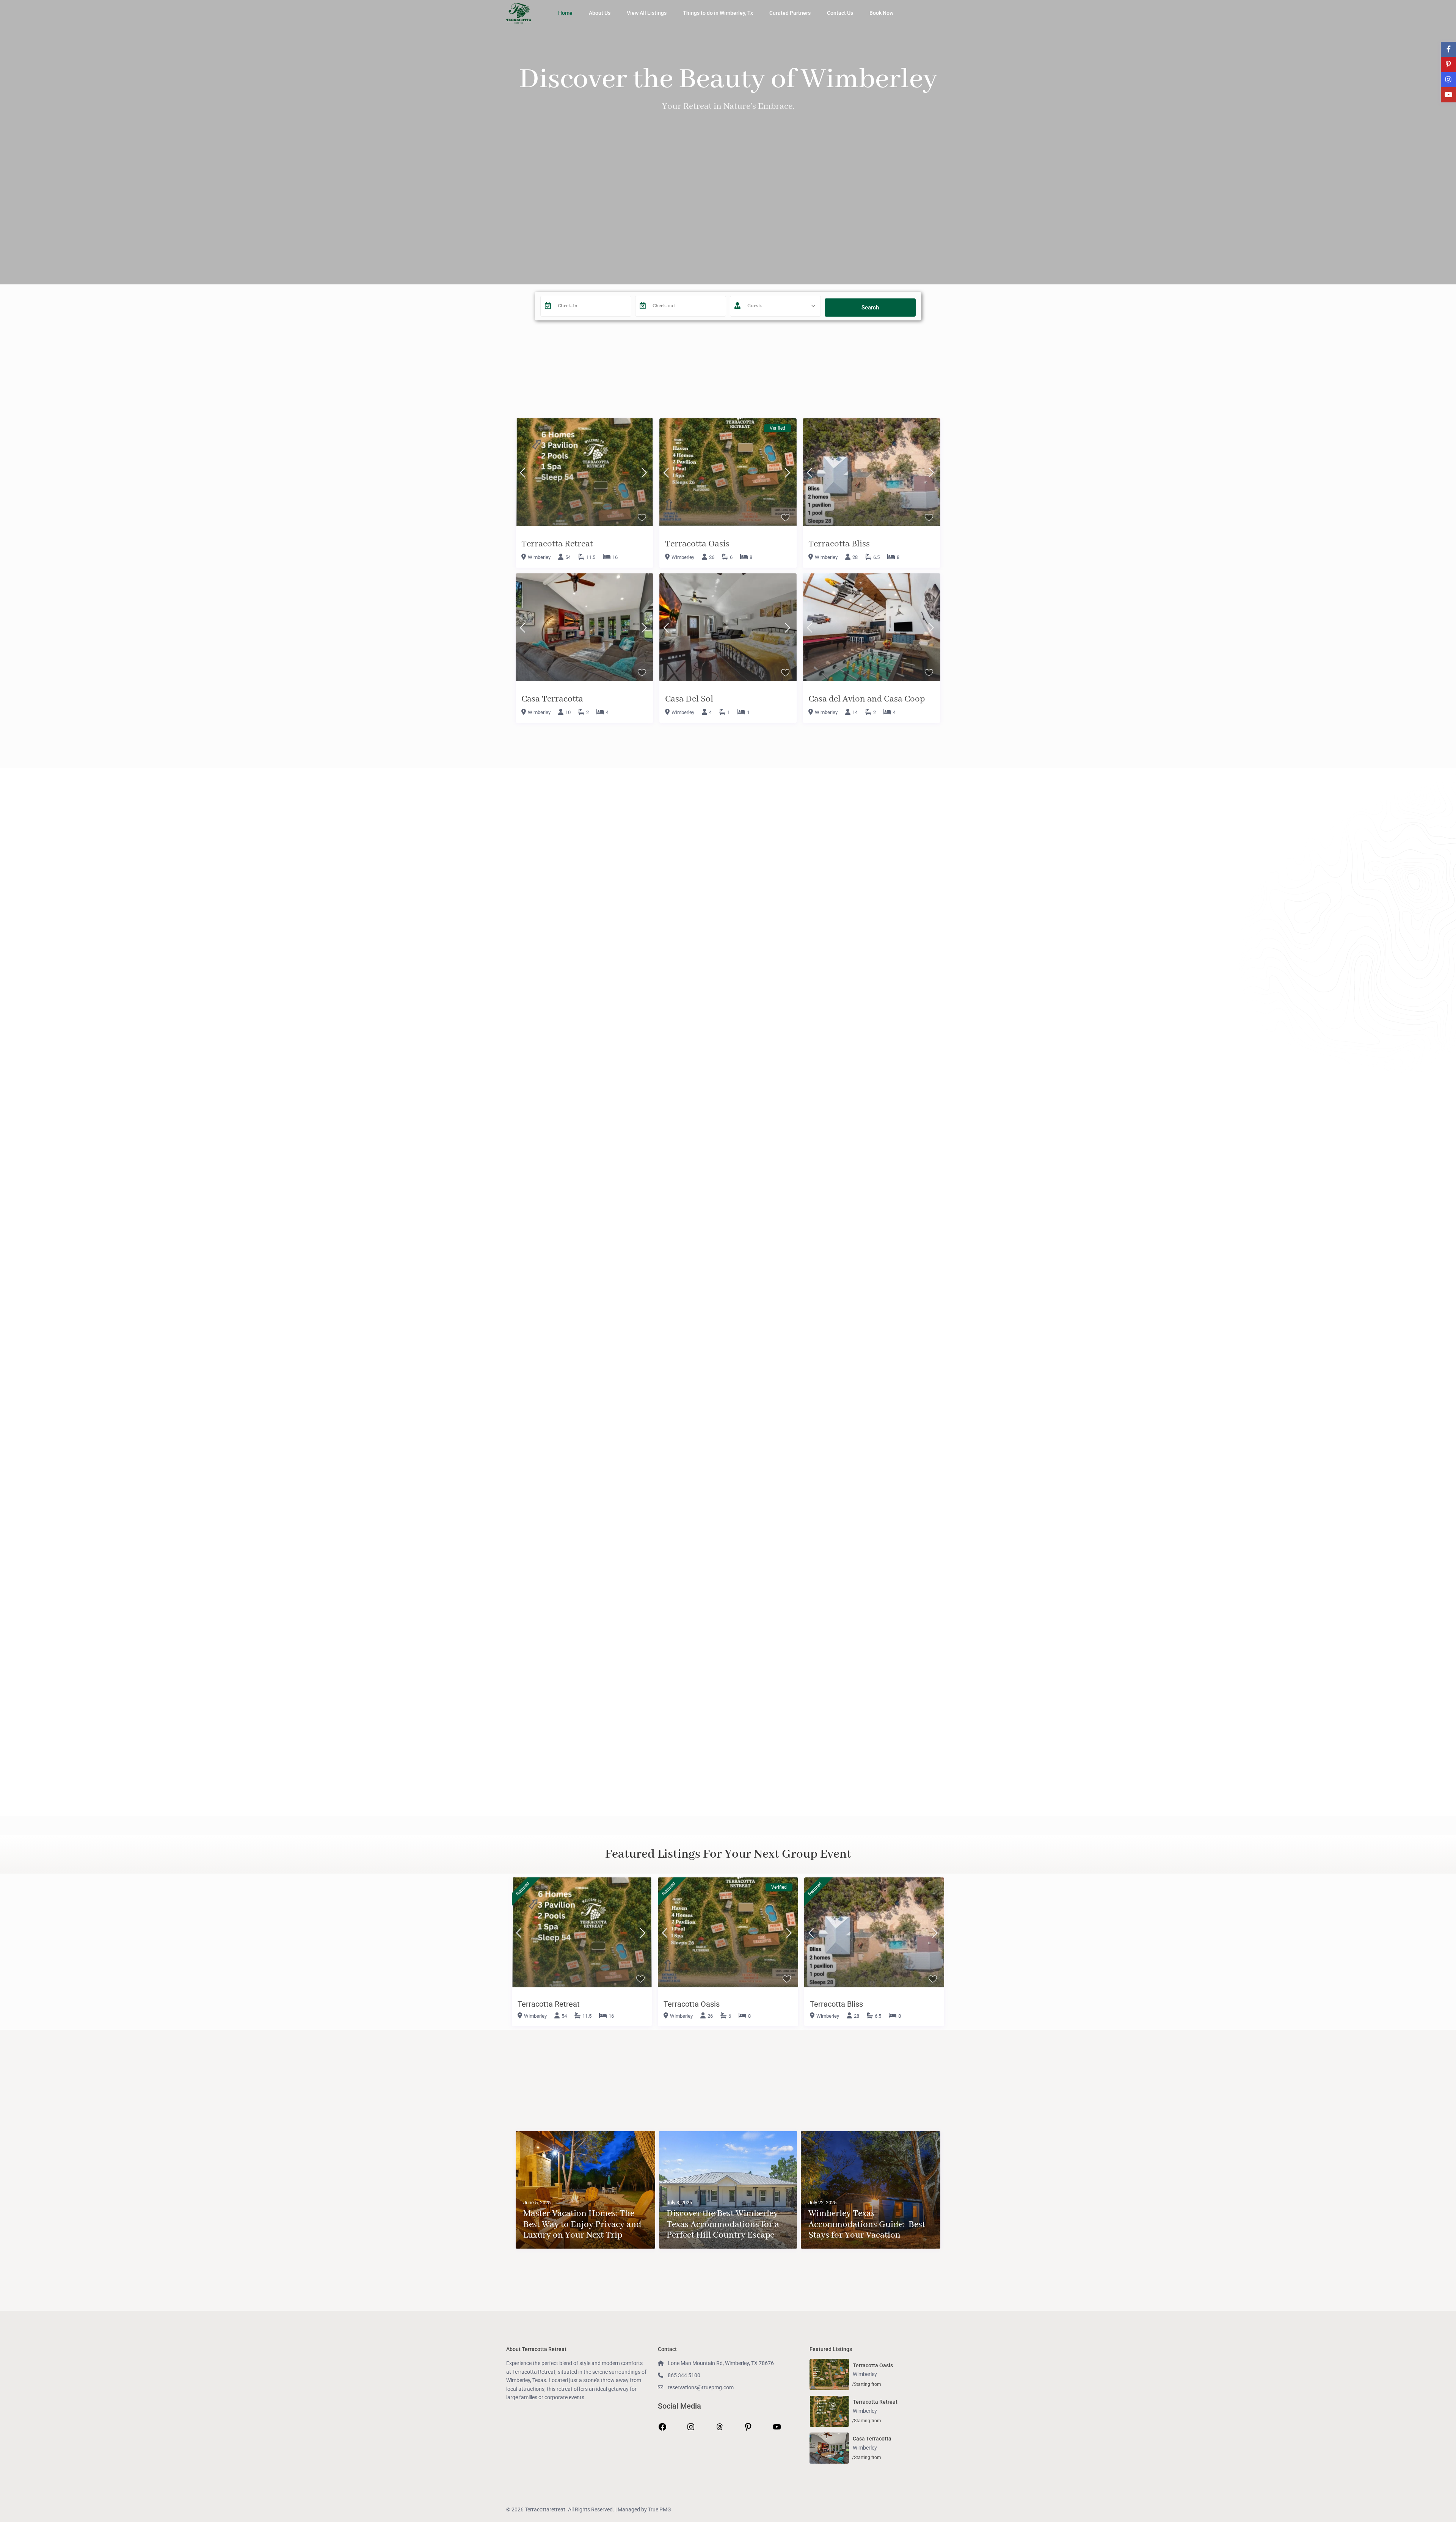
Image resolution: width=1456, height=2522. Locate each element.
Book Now (881, 13)
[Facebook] (662, 2429)
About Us (600, 13)
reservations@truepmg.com (701, 2387)
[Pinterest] (748, 2429)
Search (870, 308)
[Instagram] (691, 2429)
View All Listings (647, 13)
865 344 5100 (684, 2375)
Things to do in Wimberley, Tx (718, 13)
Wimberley (539, 557)
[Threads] (720, 2429)
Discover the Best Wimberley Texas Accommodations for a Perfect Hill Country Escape (723, 2225)
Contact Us (840, 13)
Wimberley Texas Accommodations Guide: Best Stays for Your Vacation (867, 2225)
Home (565, 13)
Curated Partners (790, 13)
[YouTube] (777, 2429)
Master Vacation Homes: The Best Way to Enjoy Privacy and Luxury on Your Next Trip (582, 2225)
